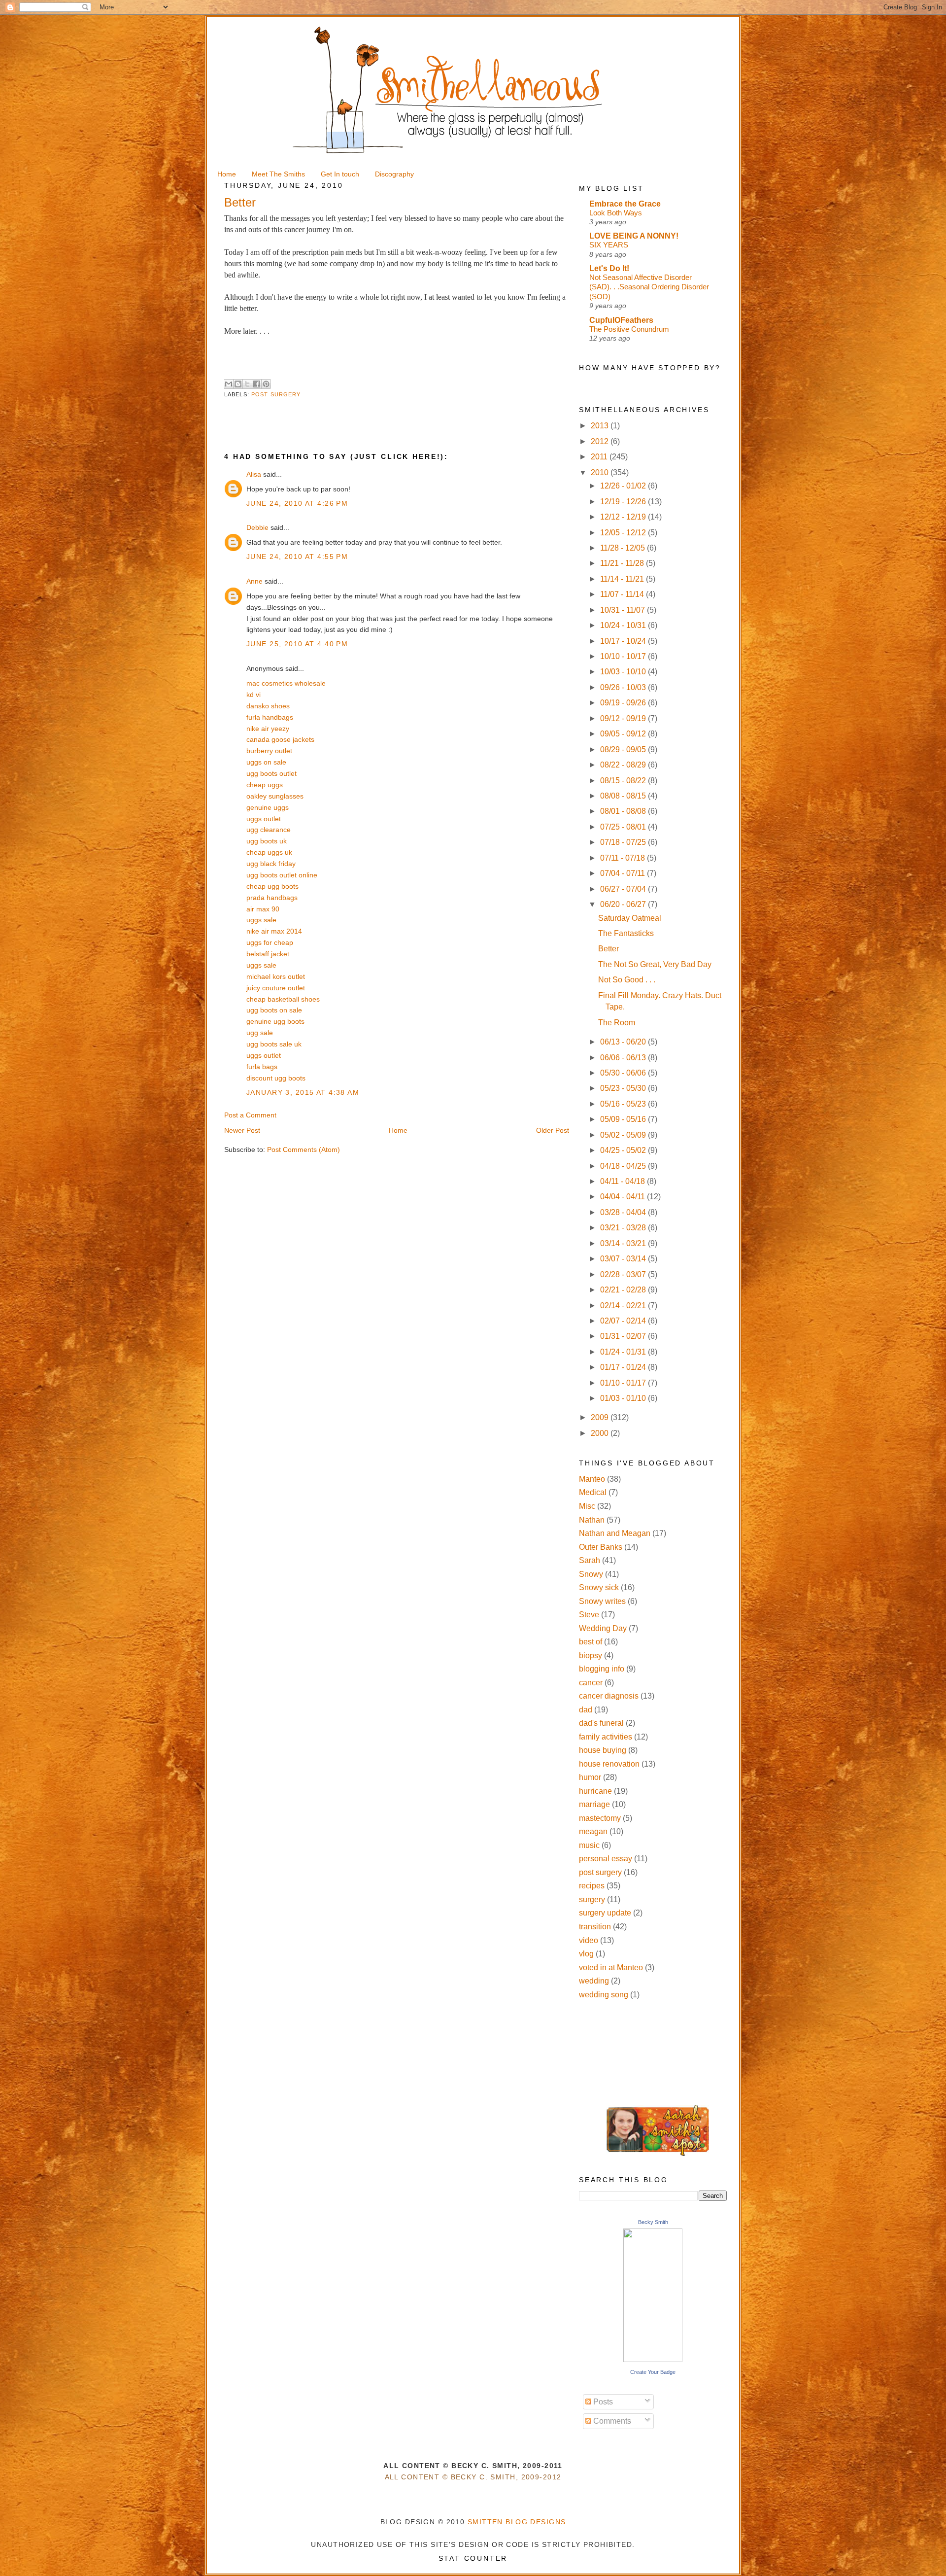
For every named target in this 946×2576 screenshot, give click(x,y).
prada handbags (272, 898)
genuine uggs (268, 807)
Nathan (592, 1520)
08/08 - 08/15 (624, 796)
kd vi (253, 695)
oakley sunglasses (275, 796)
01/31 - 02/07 (624, 1336)
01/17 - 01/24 (624, 1367)
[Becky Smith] (653, 2359)
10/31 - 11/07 (624, 610)
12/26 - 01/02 (624, 486)
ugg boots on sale (274, 1010)
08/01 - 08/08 (624, 811)
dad (586, 1710)
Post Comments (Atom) (304, 1149)
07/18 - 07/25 (624, 842)
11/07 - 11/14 (623, 594)
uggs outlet (264, 819)
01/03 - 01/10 (624, 1398)
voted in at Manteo (611, 1967)
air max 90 (263, 909)
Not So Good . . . (627, 980)
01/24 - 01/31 (624, 1352)
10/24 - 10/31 (624, 625)
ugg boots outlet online (282, 875)
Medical (593, 1492)
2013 (601, 426)
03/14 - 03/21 (624, 1243)
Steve (589, 1615)
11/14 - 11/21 (623, 579)
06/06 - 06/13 (624, 1058)
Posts (602, 2402)
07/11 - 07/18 (624, 858)
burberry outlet (269, 751)
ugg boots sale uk (274, 1044)
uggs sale (261, 920)
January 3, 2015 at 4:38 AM (303, 1092)
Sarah (590, 1560)
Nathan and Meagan (615, 1533)
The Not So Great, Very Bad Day (655, 964)
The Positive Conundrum (629, 329)
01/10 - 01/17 (624, 1383)
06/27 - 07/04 (624, 889)
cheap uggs (265, 785)
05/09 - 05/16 (624, 1119)
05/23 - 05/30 (624, 1088)
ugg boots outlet (271, 773)
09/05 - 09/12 (624, 734)
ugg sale (260, 1033)
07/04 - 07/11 (624, 873)
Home (398, 1130)
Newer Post (242, 1130)
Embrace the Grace (625, 204)
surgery (592, 1899)
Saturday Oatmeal (630, 918)
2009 (601, 1417)
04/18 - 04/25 (624, 1166)
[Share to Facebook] (257, 384)
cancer (591, 1683)
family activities (606, 1737)
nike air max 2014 (274, 931)
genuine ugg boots (275, 1021)
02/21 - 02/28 (624, 1290)
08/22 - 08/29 (624, 765)
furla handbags (270, 717)
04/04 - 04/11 (624, 1197)
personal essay (606, 1859)
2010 (601, 472)
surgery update (605, 1913)
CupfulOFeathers (621, 320)
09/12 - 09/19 (624, 718)
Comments (611, 2421)
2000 (601, 1433)
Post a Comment (250, 1115)
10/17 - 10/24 (624, 641)
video (589, 1940)
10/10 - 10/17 (624, 656)
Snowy (591, 1574)
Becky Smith (653, 2222)
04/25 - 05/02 (624, 1150)
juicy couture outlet (276, 988)
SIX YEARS (609, 245)
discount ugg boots (276, 1078)
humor (590, 1777)
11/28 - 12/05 (624, 548)
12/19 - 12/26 (624, 502)
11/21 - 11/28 (623, 563)
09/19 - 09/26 (624, 703)
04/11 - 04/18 (624, 1181)
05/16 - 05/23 (624, 1104)
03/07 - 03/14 (624, 1259)
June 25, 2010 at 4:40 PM (297, 644)
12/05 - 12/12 (624, 533)
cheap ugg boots (272, 886)
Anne (254, 581)
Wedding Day (603, 1628)
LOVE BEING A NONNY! (634, 236)
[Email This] (229, 384)
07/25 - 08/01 (624, 827)
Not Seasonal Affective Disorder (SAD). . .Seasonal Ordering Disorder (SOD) (649, 287)
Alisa (254, 474)
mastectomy (600, 1818)
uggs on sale (266, 762)
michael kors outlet (276, 976)
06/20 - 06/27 (624, 904)
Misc (587, 1506)
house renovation (609, 1764)
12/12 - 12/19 (624, 517)
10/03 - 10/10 (624, 672)
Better (608, 949)
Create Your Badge (653, 2372)
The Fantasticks (626, 933)
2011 (600, 457)
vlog (586, 1954)
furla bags (262, 1067)
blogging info (602, 1669)
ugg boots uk (267, 841)
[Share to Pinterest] (266, 384)
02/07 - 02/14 (624, 1321)
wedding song (604, 1995)
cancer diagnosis (609, 1696)
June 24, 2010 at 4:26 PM (297, 503)
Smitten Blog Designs (517, 2522)
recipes (592, 1886)
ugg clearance (269, 830)
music (589, 1845)
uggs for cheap (270, 942)
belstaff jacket (268, 954)
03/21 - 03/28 (624, 1228)
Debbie (257, 527)
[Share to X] (247, 384)
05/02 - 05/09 (624, 1135)
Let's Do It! (609, 268)
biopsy (591, 1655)
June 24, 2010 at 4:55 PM (297, 557)
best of (591, 1642)
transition (595, 1927)
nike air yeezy (268, 729)
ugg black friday (271, 864)
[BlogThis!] (238, 384)
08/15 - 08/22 (624, 781)
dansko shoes (268, 706)
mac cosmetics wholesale (286, 683)
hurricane (595, 1791)
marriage (594, 1804)
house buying (603, 1750)
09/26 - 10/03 (624, 687)
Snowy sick (599, 1587)
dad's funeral (601, 1723)
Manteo (592, 1479)
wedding (594, 1981)
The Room (617, 1023)
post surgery (276, 394)
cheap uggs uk (269, 852)
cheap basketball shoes (283, 999)
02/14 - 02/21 (624, 1305)
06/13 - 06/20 (624, 1042)
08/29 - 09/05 (624, 749)
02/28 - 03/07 (624, 1274)
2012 (601, 441)
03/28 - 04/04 (624, 1212)
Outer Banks (601, 1547)
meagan (593, 1831)
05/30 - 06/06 (624, 1073)
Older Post (553, 1130)
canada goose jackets (280, 739)
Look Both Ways (616, 213)
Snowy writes (602, 1601)
